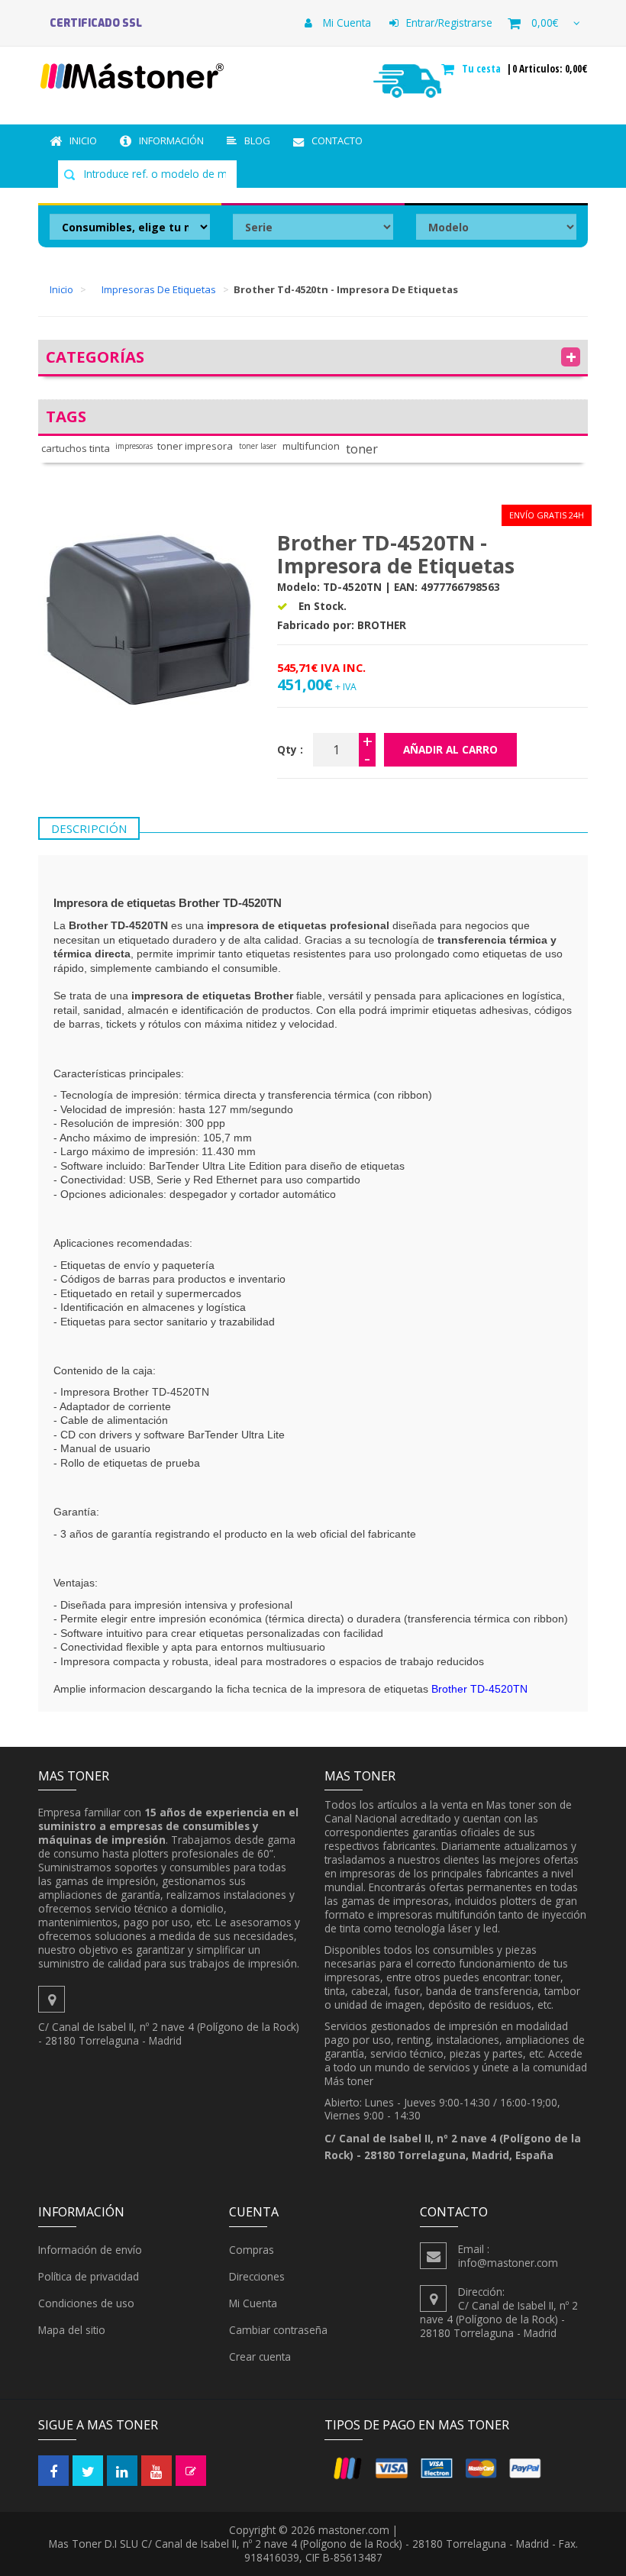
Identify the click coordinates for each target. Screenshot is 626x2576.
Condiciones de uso (86, 2303)
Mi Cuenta (345, 23)
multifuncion (311, 446)
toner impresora (195, 446)
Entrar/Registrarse (449, 23)
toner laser (258, 446)
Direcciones (257, 2276)
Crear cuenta (260, 2356)
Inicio (83, 140)
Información (171, 140)
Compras (252, 2250)
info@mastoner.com (508, 2263)
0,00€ (545, 23)
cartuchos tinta (76, 449)
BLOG (257, 140)
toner (362, 449)
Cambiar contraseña (278, 2330)
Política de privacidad (89, 2276)
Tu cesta (483, 69)
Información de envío (90, 2250)
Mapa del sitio (72, 2330)
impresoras (134, 446)
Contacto (337, 140)
